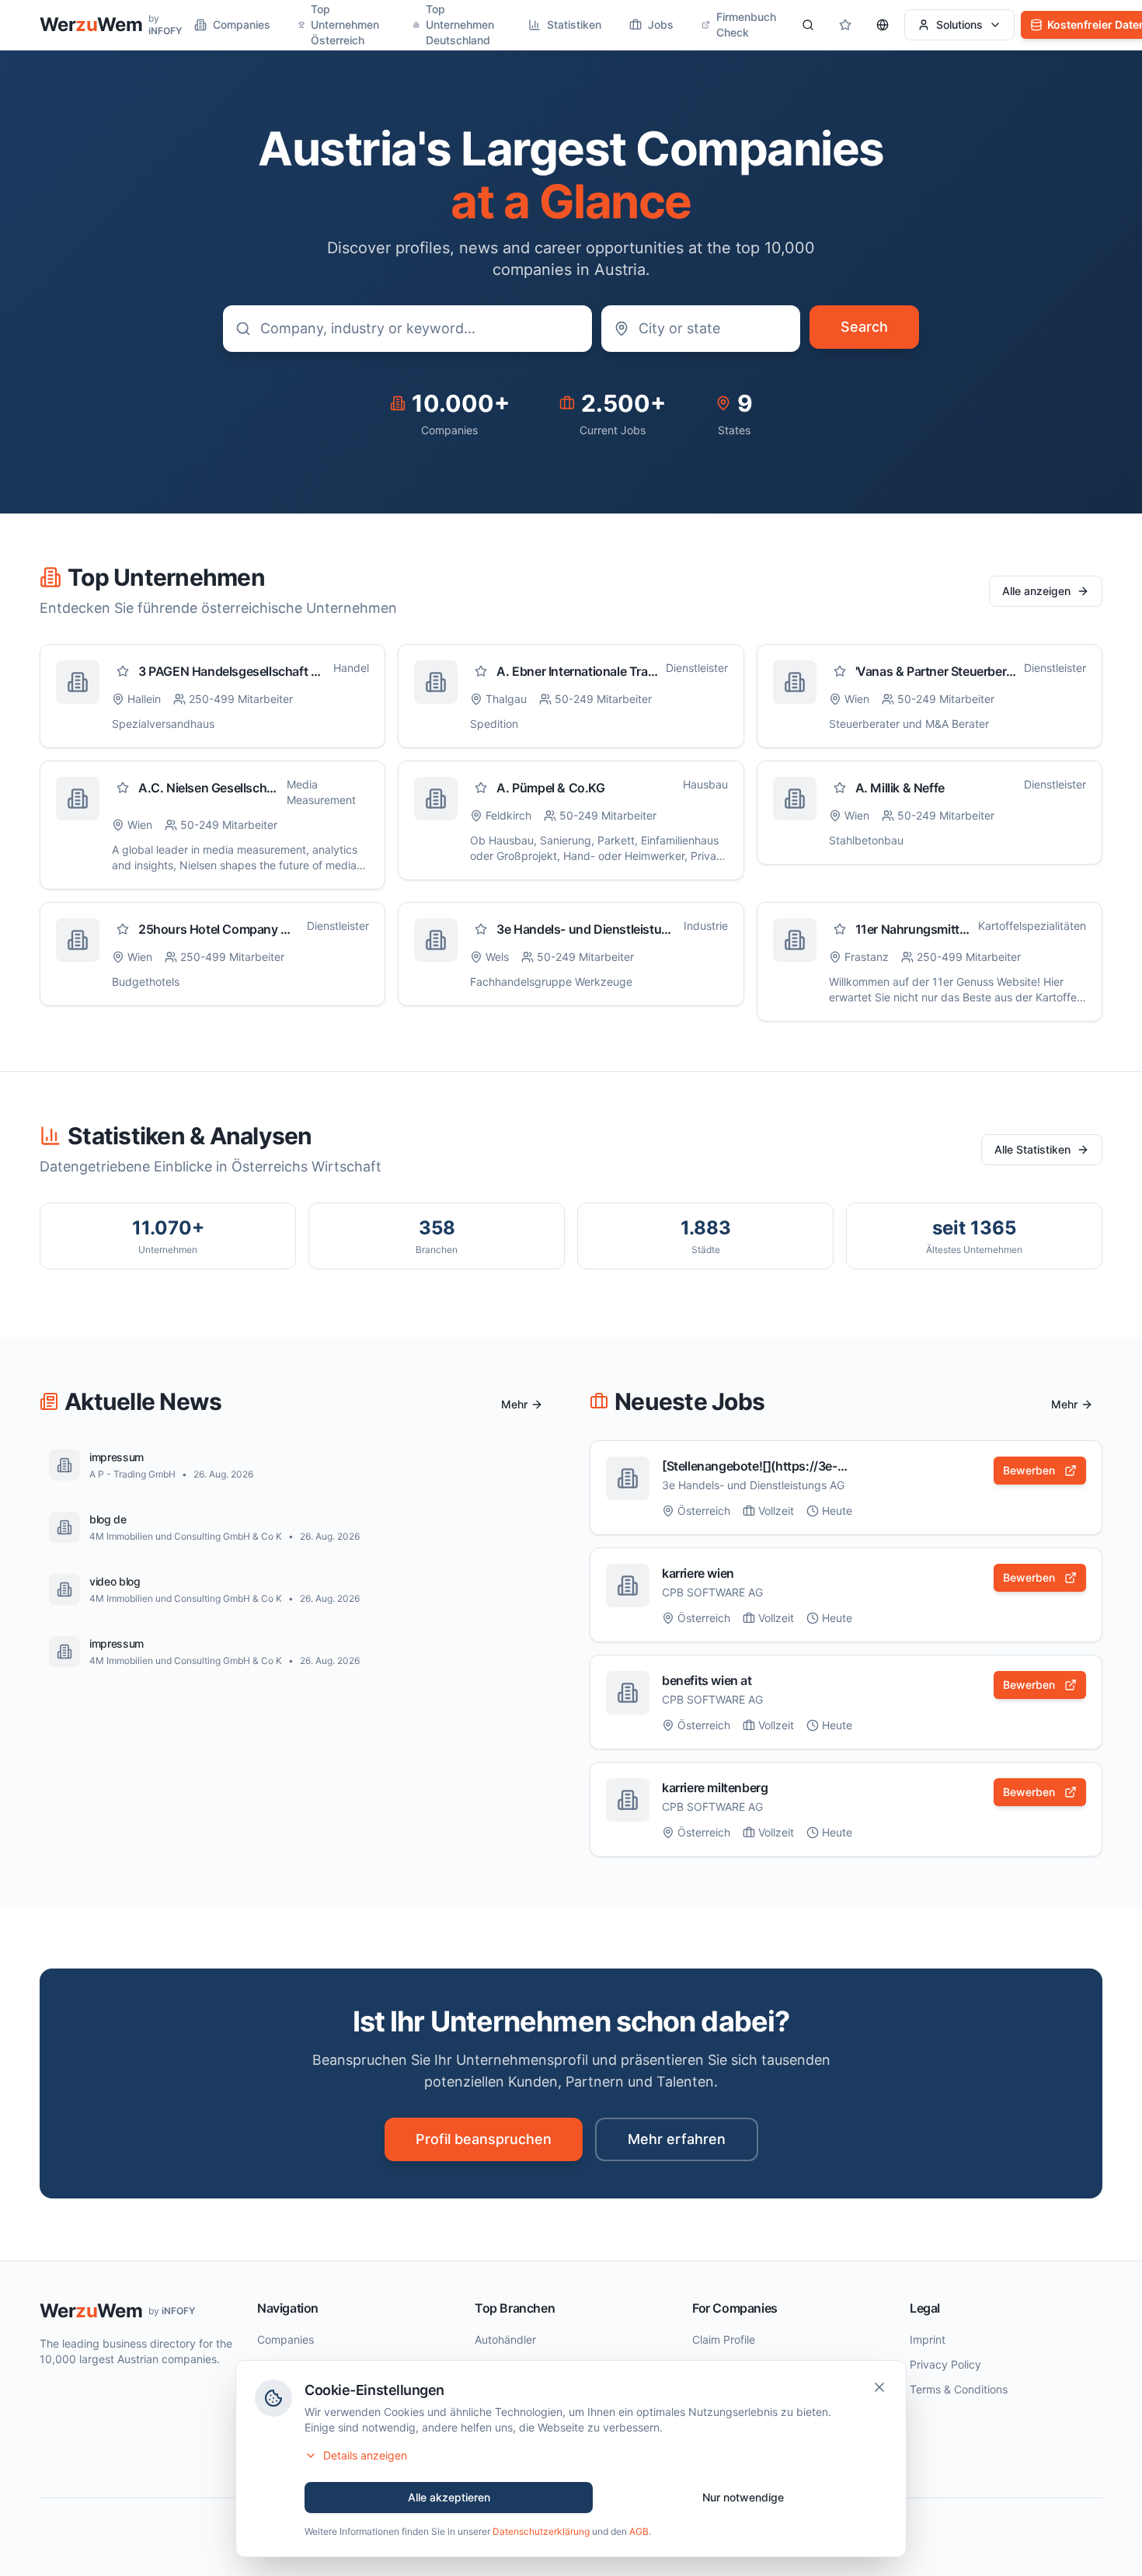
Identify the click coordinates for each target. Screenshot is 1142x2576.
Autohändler (505, 2339)
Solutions (959, 24)
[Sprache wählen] (883, 25)
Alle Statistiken (1032, 1149)
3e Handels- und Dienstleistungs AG (753, 1485)
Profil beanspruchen (484, 2139)
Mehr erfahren (677, 2139)
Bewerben (1029, 1470)
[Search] (808, 25)
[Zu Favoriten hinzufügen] (123, 671)
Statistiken (574, 24)
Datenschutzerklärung (541, 2531)
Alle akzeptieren (449, 2497)
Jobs (661, 24)
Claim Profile (724, 2339)
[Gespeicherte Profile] (845, 25)
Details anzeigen (365, 2455)
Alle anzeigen (1036, 591)
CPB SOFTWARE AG (712, 1592)
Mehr (514, 1404)
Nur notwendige (743, 2497)
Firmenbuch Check (746, 24)
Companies (242, 24)
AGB (639, 2531)
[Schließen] (879, 2387)
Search (864, 327)
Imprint (928, 2339)
